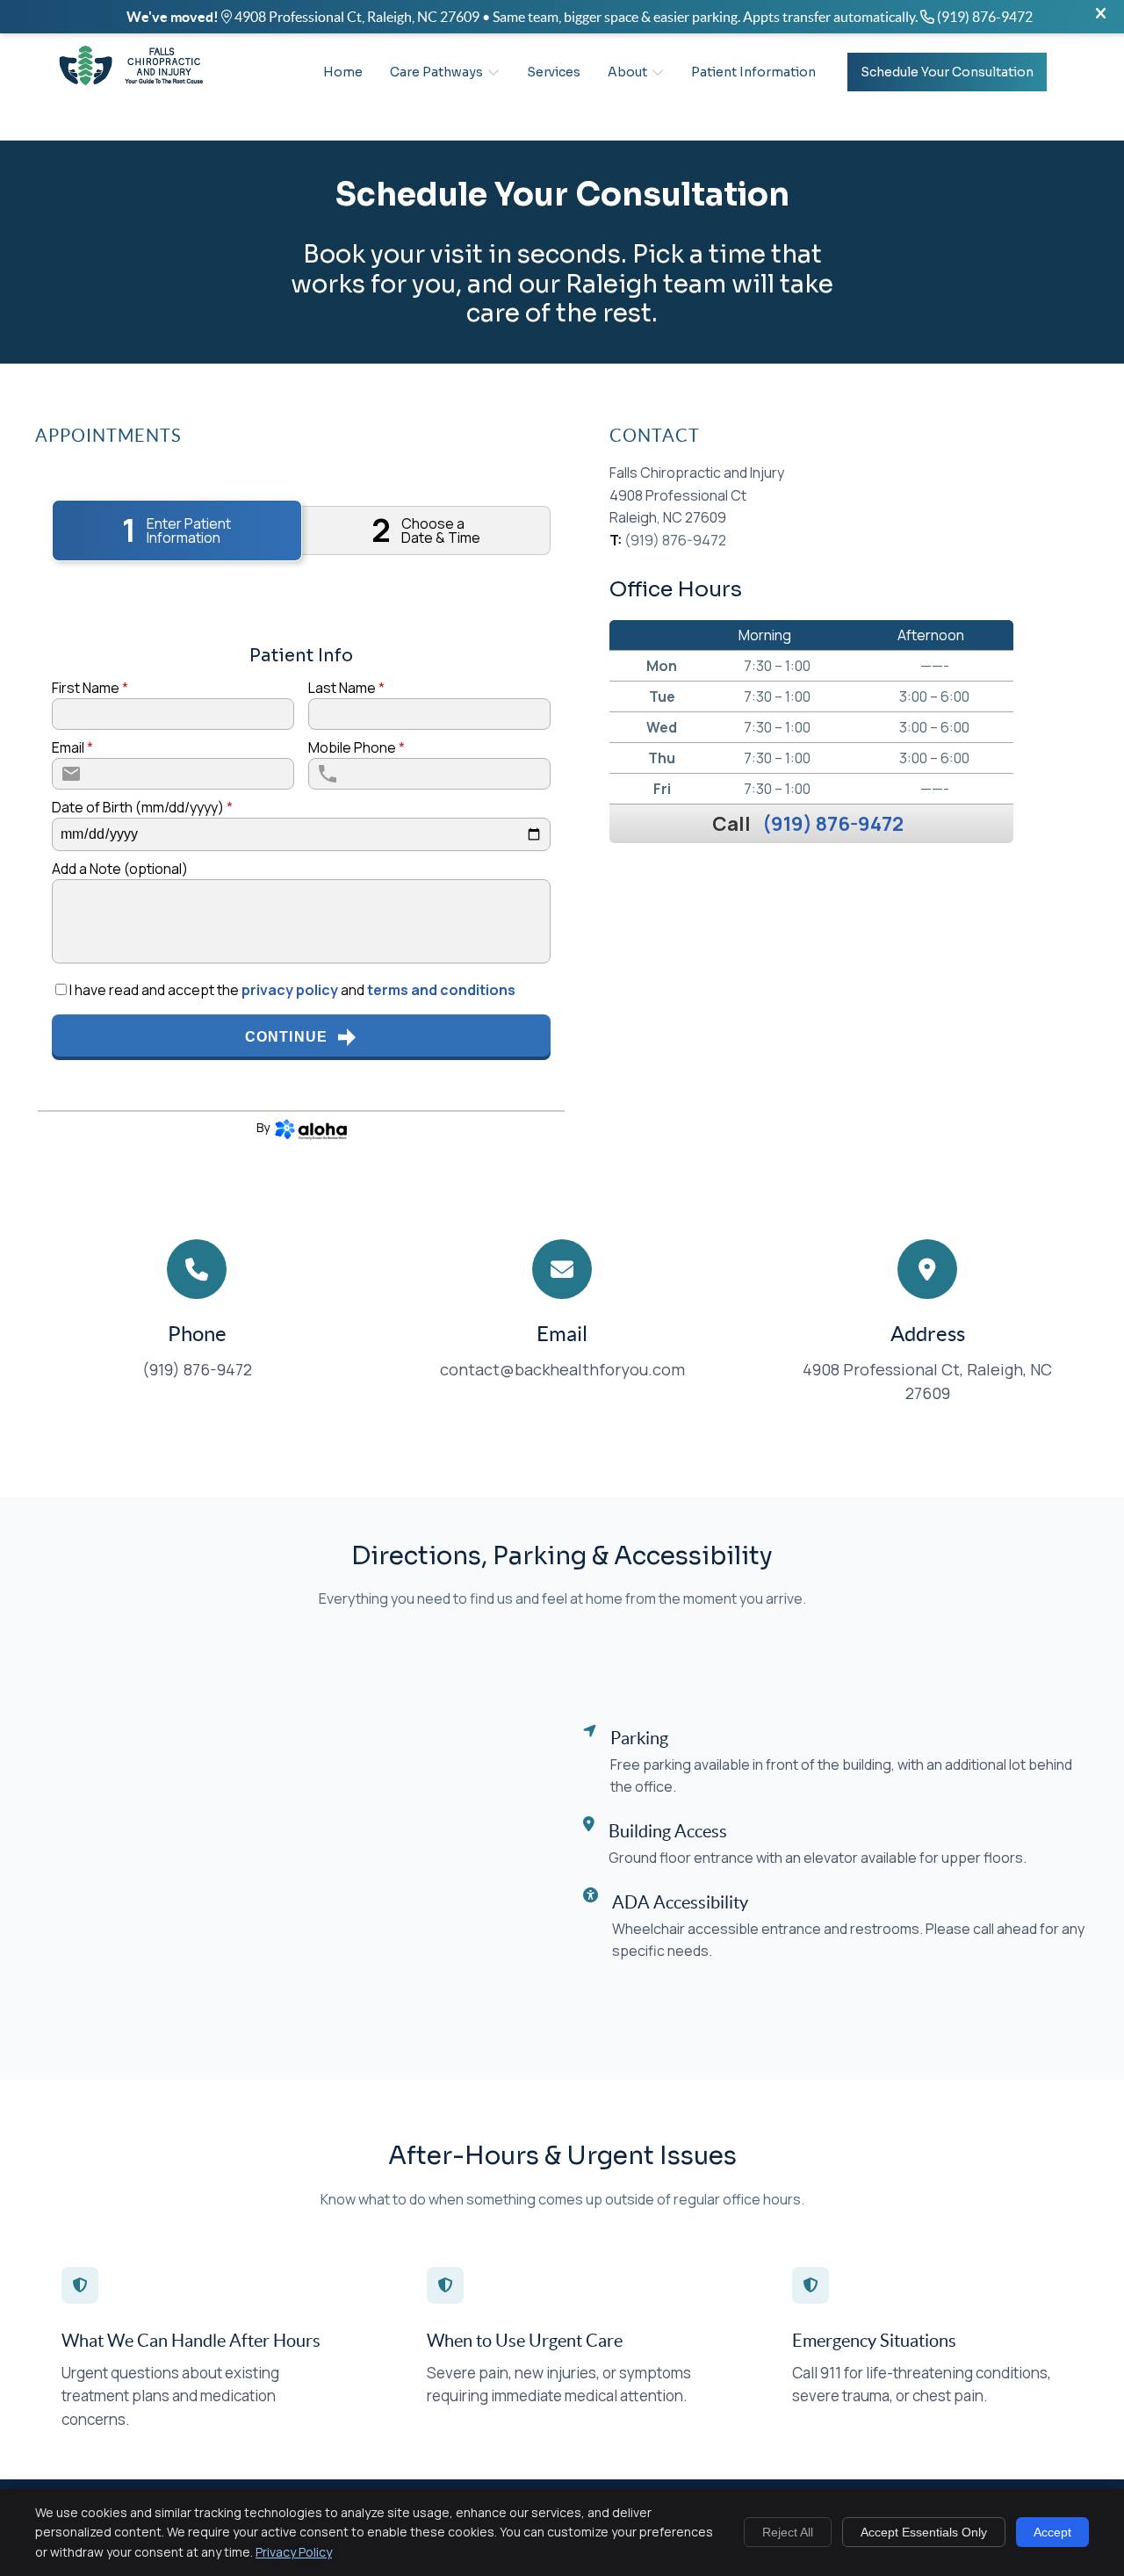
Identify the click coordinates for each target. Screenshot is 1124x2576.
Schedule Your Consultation (947, 72)
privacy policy (290, 990)
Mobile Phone (357, 747)
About (627, 72)
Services (554, 72)
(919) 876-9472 (833, 824)
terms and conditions (441, 990)
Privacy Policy (294, 2552)
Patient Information (753, 72)
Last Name (346, 688)
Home (343, 72)
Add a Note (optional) (120, 869)
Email (72, 747)
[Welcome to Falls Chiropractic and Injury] (132, 89)
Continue (287, 1037)
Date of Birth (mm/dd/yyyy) (142, 807)
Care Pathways (436, 72)
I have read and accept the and (291, 990)
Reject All (788, 2532)
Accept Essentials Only (924, 2532)
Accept (1052, 2532)
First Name (90, 688)
